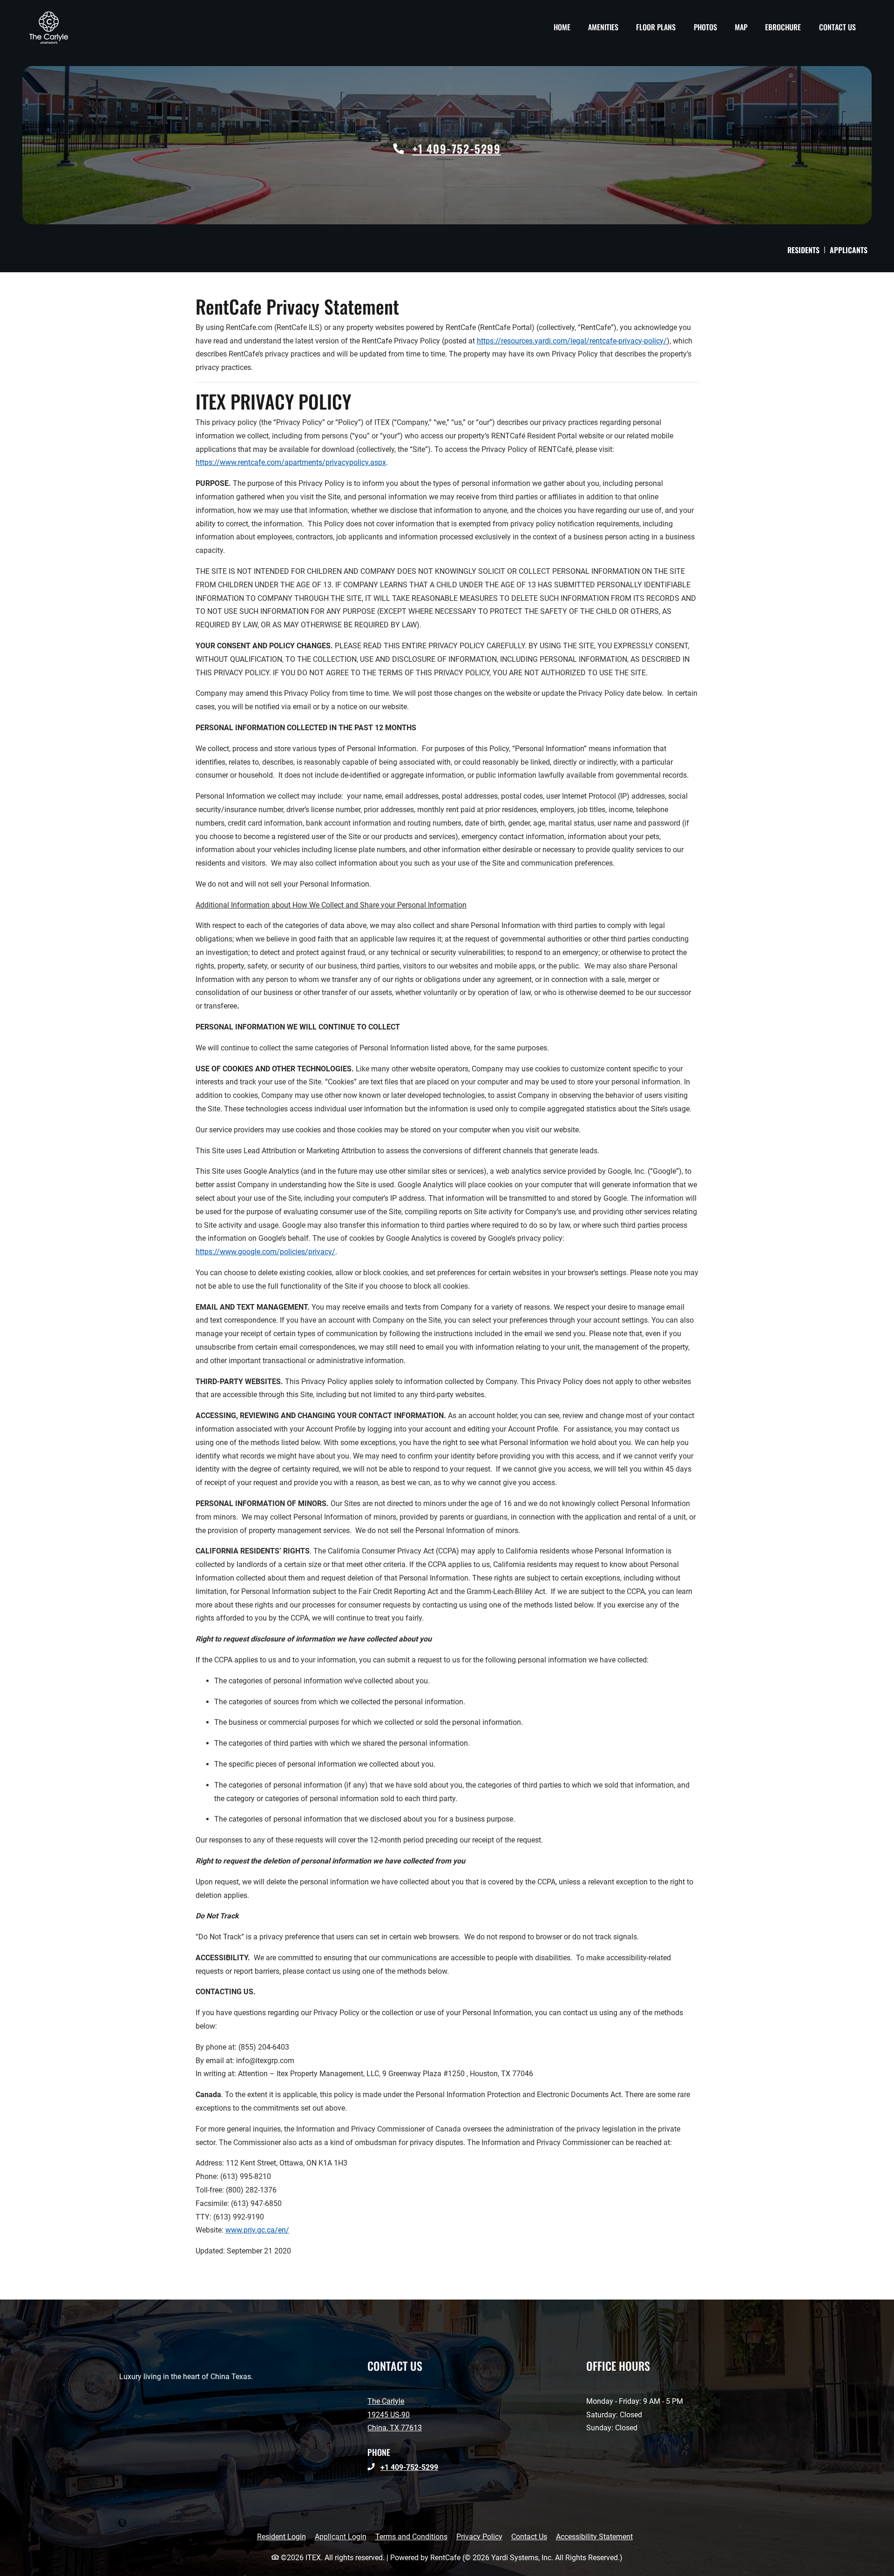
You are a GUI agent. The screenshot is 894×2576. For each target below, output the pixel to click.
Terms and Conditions (411, 2536)
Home (562, 27)
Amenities (603, 27)
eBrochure (783, 27)
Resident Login (281, 2536)
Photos (705, 27)
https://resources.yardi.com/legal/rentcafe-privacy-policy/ (572, 341)
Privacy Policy (479, 2536)
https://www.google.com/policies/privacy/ (265, 1252)
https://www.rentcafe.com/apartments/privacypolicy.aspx (291, 462)
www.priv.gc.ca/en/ (257, 2230)
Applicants (851, 250)
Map (741, 27)
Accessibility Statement (594, 2536)
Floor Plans (656, 27)
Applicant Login (341, 2536)
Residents (806, 250)
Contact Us (837, 27)
